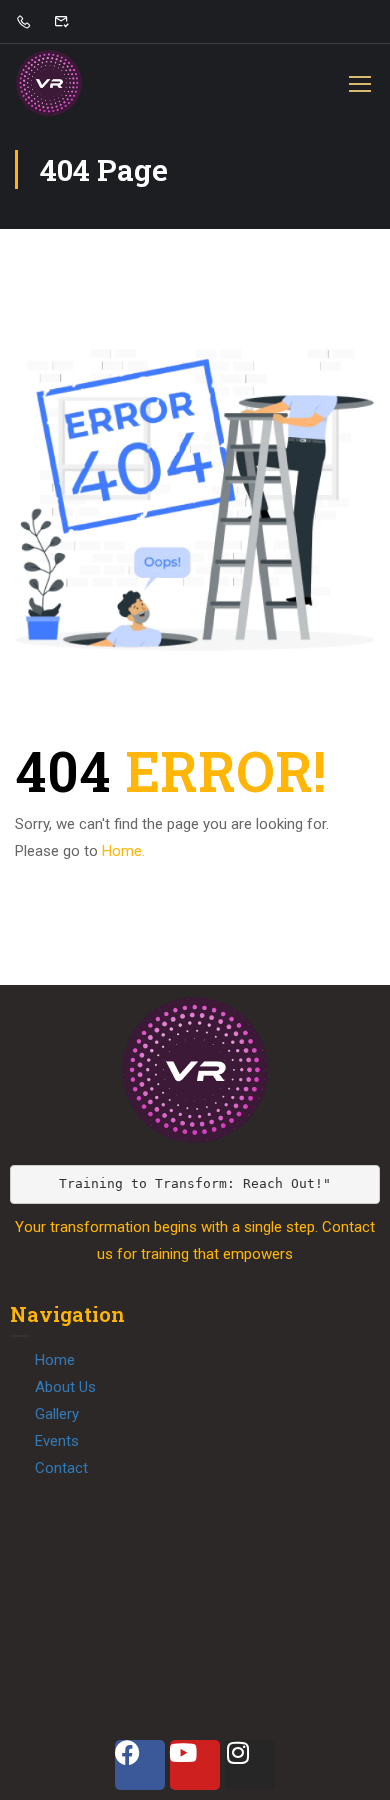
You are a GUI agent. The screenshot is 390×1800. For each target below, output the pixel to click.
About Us (65, 1387)
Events (57, 1441)
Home (55, 1360)
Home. (123, 851)
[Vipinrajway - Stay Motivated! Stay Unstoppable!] (49, 83)
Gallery (57, 1414)
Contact (61, 1468)
